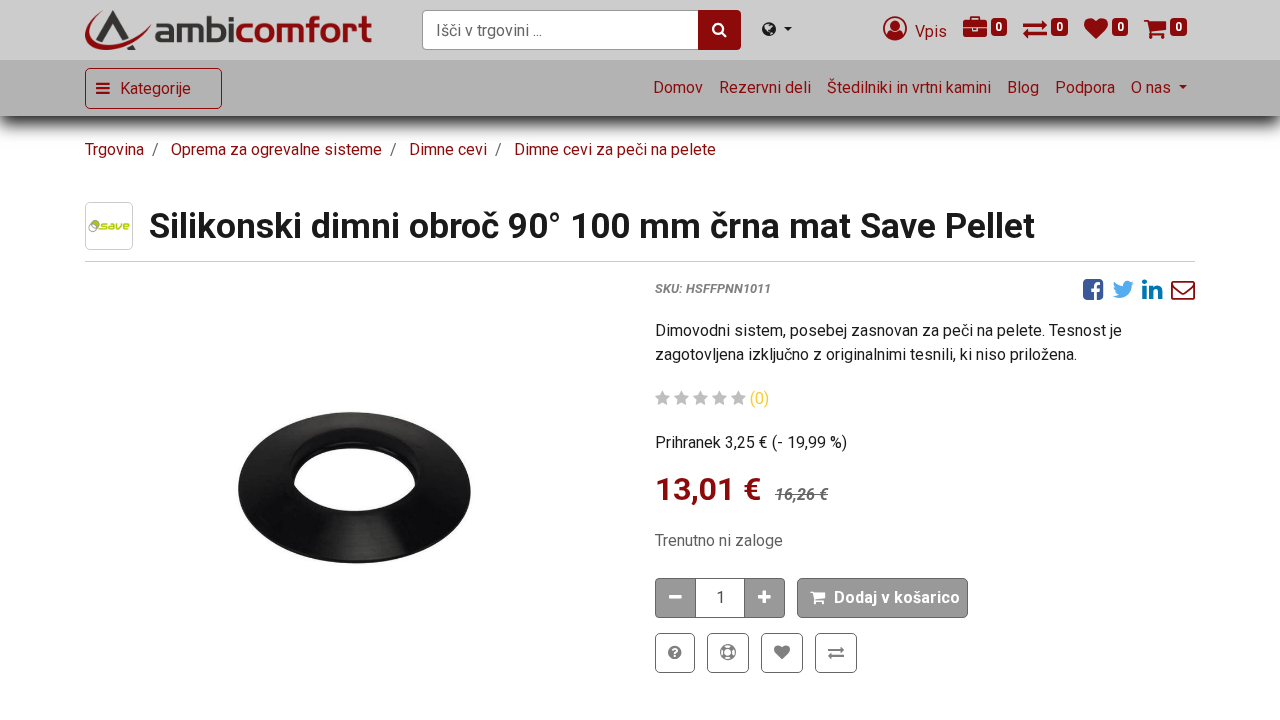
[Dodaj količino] (764, 598)
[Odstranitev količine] (675, 598)
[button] (882, 598)
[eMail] (1183, 289)
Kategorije (155, 88)
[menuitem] (678, 88)
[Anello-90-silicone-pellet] (355, 477)
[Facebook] (1093, 289)
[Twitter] (1123, 289)
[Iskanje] (719, 30)
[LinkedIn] (1152, 289)
